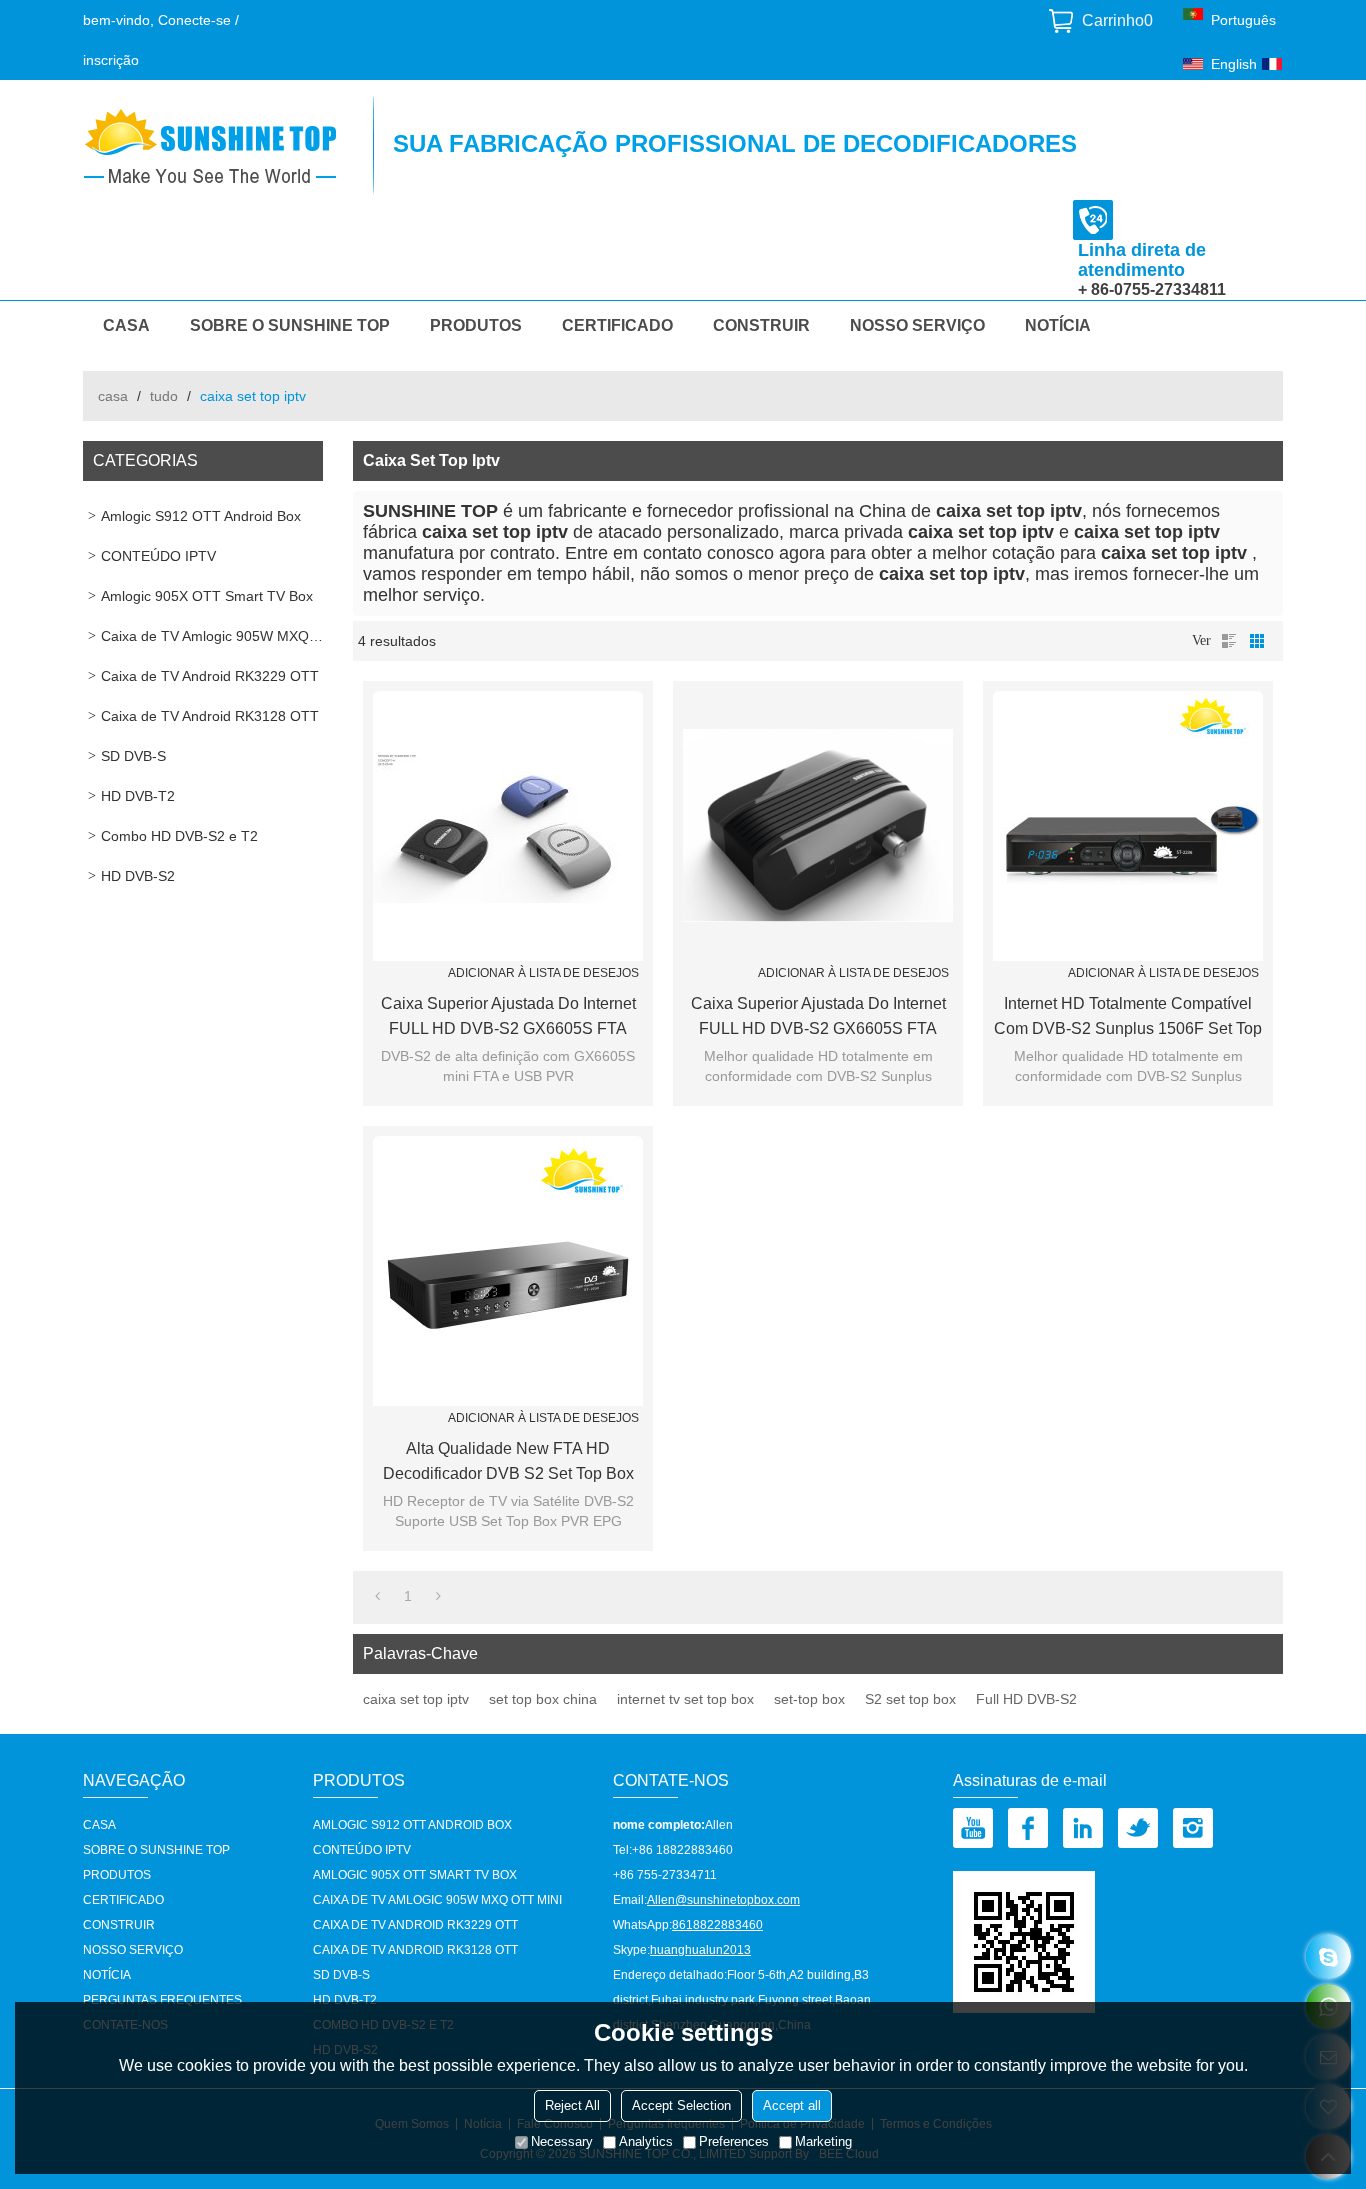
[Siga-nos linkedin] (1083, 1828)
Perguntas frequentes (162, 2000)
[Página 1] (377, 1596)
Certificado (617, 325)
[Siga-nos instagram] (1193, 1828)
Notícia (1058, 325)
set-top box (809, 1699)
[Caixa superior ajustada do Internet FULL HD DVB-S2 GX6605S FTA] (508, 826)
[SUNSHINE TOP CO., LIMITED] (218, 144)
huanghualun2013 (700, 1950)
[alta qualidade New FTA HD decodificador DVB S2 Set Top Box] (508, 1271)
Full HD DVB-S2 (1026, 1699)
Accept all (792, 2105)
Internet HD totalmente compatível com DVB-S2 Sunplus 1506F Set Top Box (1128, 1018)
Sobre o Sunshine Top (290, 325)
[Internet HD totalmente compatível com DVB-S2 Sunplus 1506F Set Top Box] (1128, 826)
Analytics (646, 2141)
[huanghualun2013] (1328, 1956)
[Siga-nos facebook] (1028, 1828)
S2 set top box (910, 1699)
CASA (126, 325)
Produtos (476, 325)
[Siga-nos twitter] (1138, 1828)
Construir (761, 325)
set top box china (543, 1699)
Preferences (734, 2141)
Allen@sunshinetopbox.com (723, 1900)
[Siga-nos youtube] (973, 1828)
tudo (164, 396)
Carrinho (1117, 20)
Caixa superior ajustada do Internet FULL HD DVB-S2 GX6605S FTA (508, 1016)
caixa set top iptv (416, 1699)
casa (113, 396)
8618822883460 (717, 1925)
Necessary (562, 2141)
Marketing (823, 2141)
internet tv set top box (685, 1699)
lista (1229, 641)
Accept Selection (681, 2105)
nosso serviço (917, 325)
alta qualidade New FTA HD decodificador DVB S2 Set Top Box (508, 1461)
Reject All (572, 2105)
